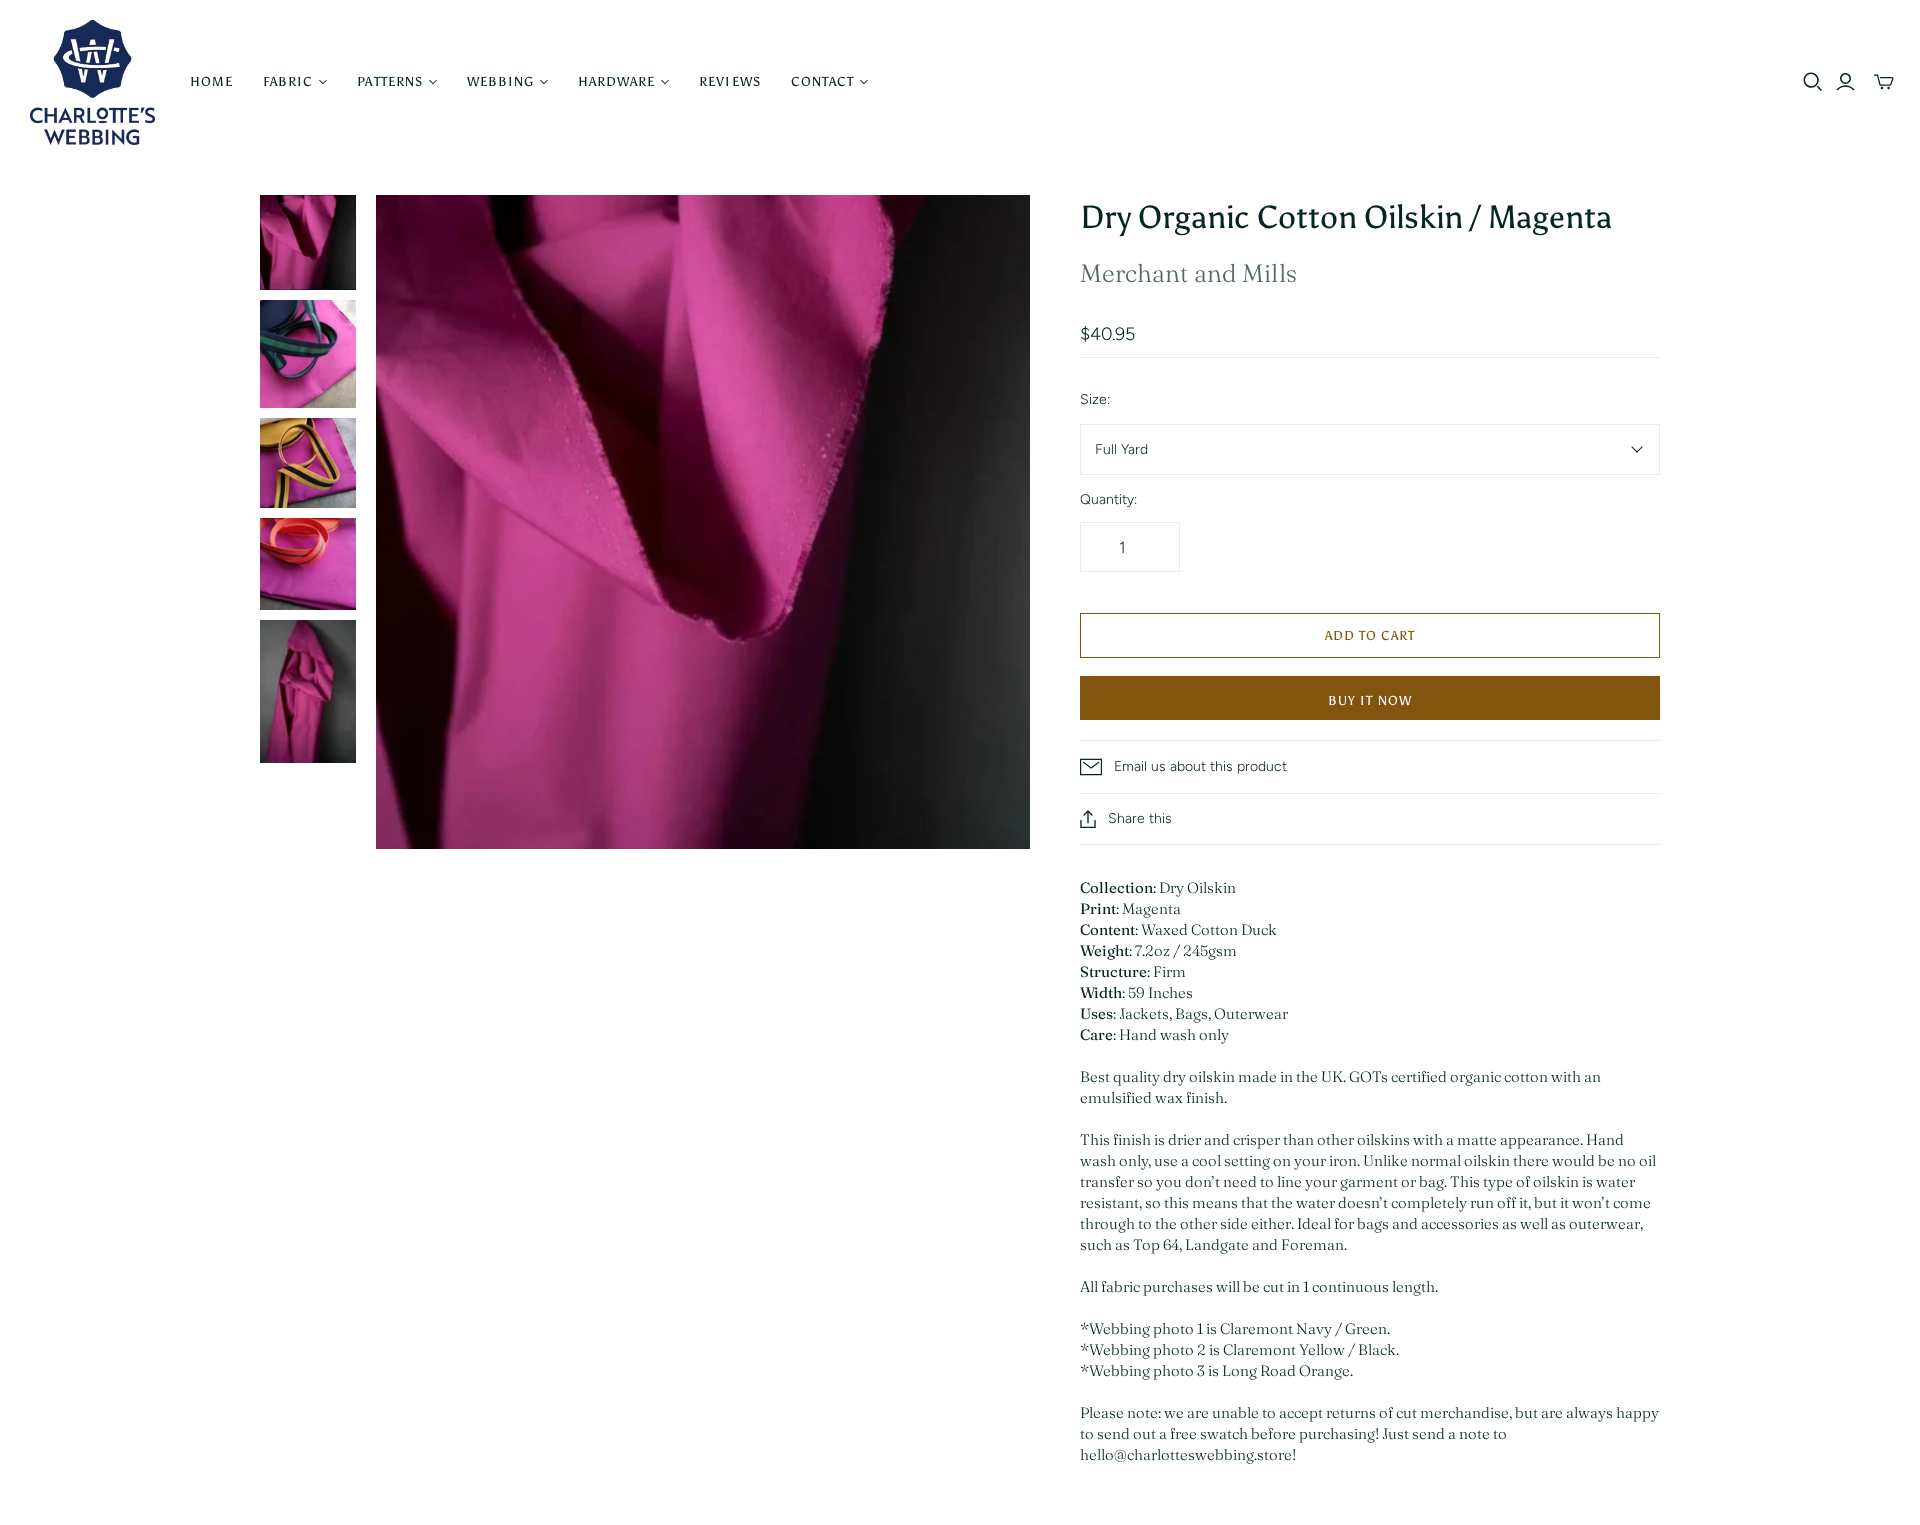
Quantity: (1108, 499)
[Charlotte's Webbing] (92, 82)
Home (211, 81)
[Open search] (1813, 82)
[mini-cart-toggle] (1884, 82)
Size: (1095, 399)
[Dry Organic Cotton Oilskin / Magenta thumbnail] (308, 243)
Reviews (729, 81)
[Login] (1845, 82)
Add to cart (1370, 635)
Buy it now (1369, 700)
